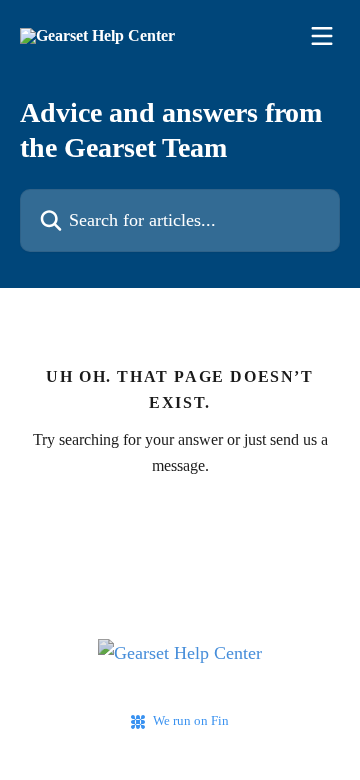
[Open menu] (322, 36)
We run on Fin (191, 720)
